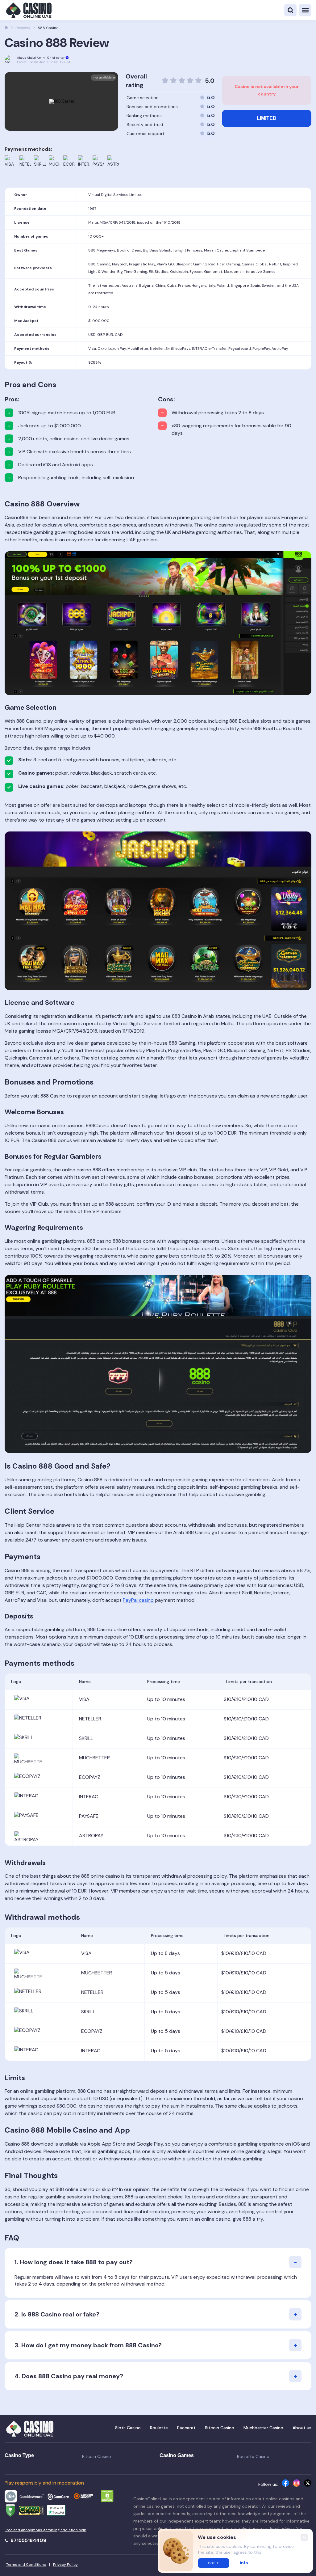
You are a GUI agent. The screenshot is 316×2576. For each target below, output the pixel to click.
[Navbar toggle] (305, 10)
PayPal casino (138, 1600)
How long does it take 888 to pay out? (76, 2262)
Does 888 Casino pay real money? (72, 2376)
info (244, 2563)
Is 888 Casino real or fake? (60, 2314)
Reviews (23, 28)
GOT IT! (214, 2563)
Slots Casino (128, 2428)
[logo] (28, 10)
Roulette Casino (253, 2456)
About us (302, 2428)
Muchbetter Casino (263, 2428)
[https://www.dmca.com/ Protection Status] (107, 2497)
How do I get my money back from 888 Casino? (91, 2345)
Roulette (159, 2428)
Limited (267, 118)
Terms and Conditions (26, 2565)
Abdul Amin (36, 58)
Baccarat (186, 2428)
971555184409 (28, 2540)
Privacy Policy (65, 2565)
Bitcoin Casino (220, 2428)
